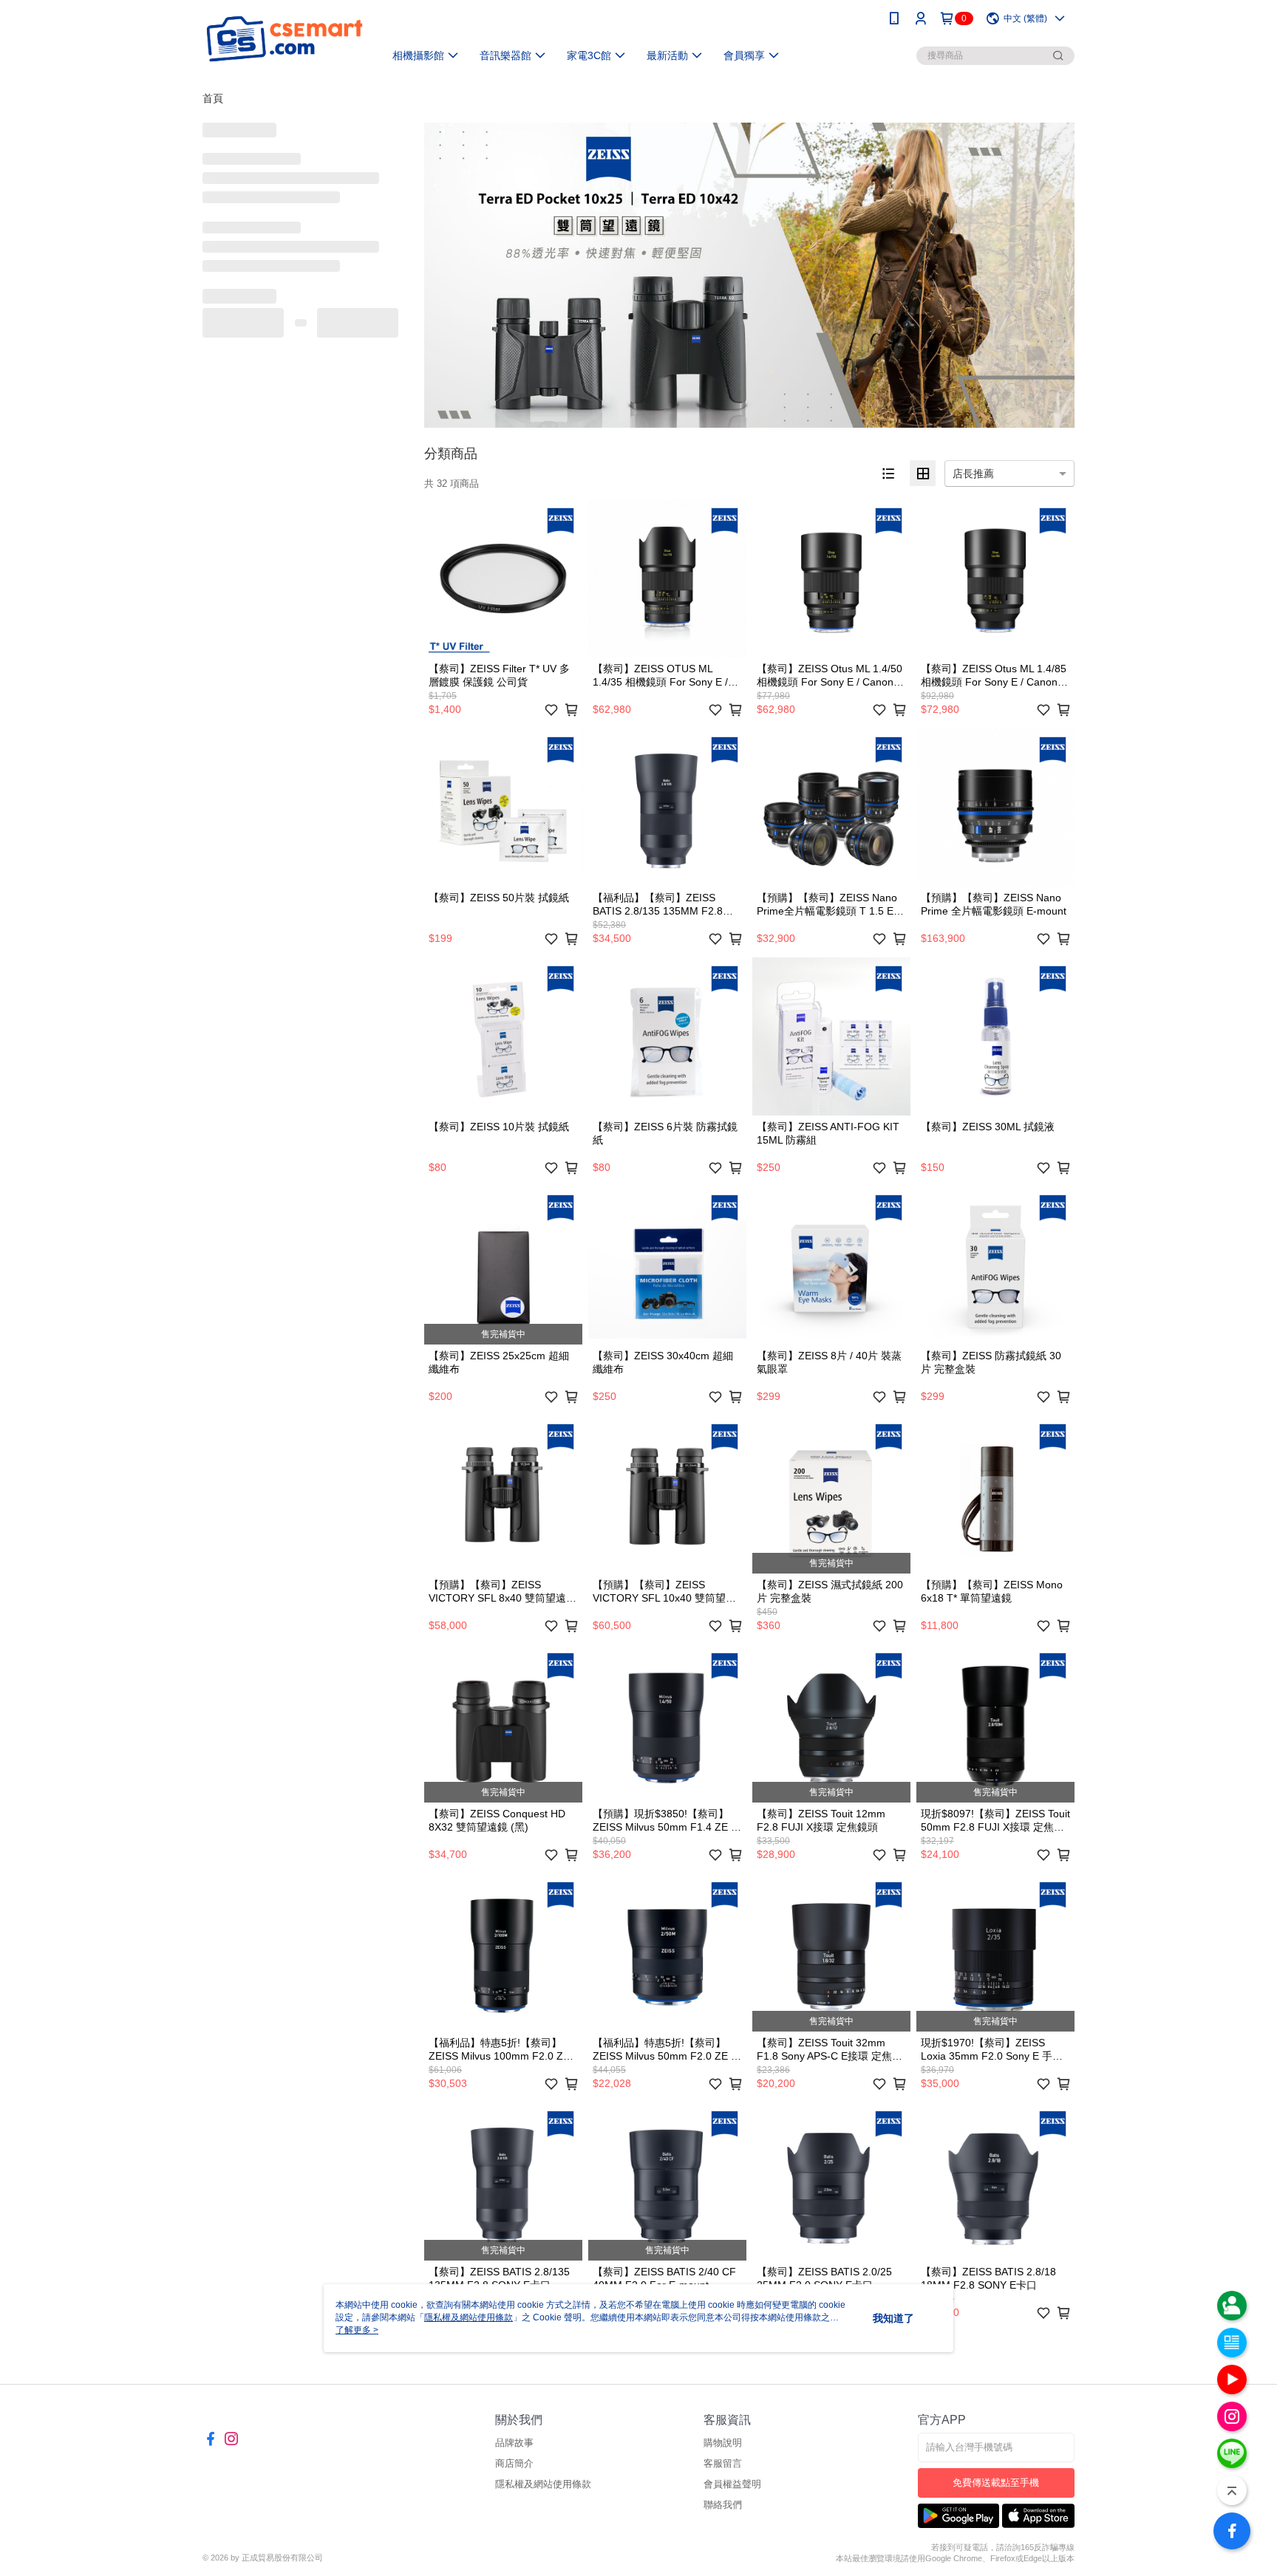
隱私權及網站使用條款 (543, 2484)
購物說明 (723, 2443)
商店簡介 (514, 2463)
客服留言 (723, 2463)
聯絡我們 (723, 2505)
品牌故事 (514, 2443)
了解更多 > (357, 2330)
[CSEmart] (285, 39)
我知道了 (893, 2318)
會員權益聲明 (732, 2484)
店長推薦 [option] (973, 474)
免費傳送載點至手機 (996, 2483)
